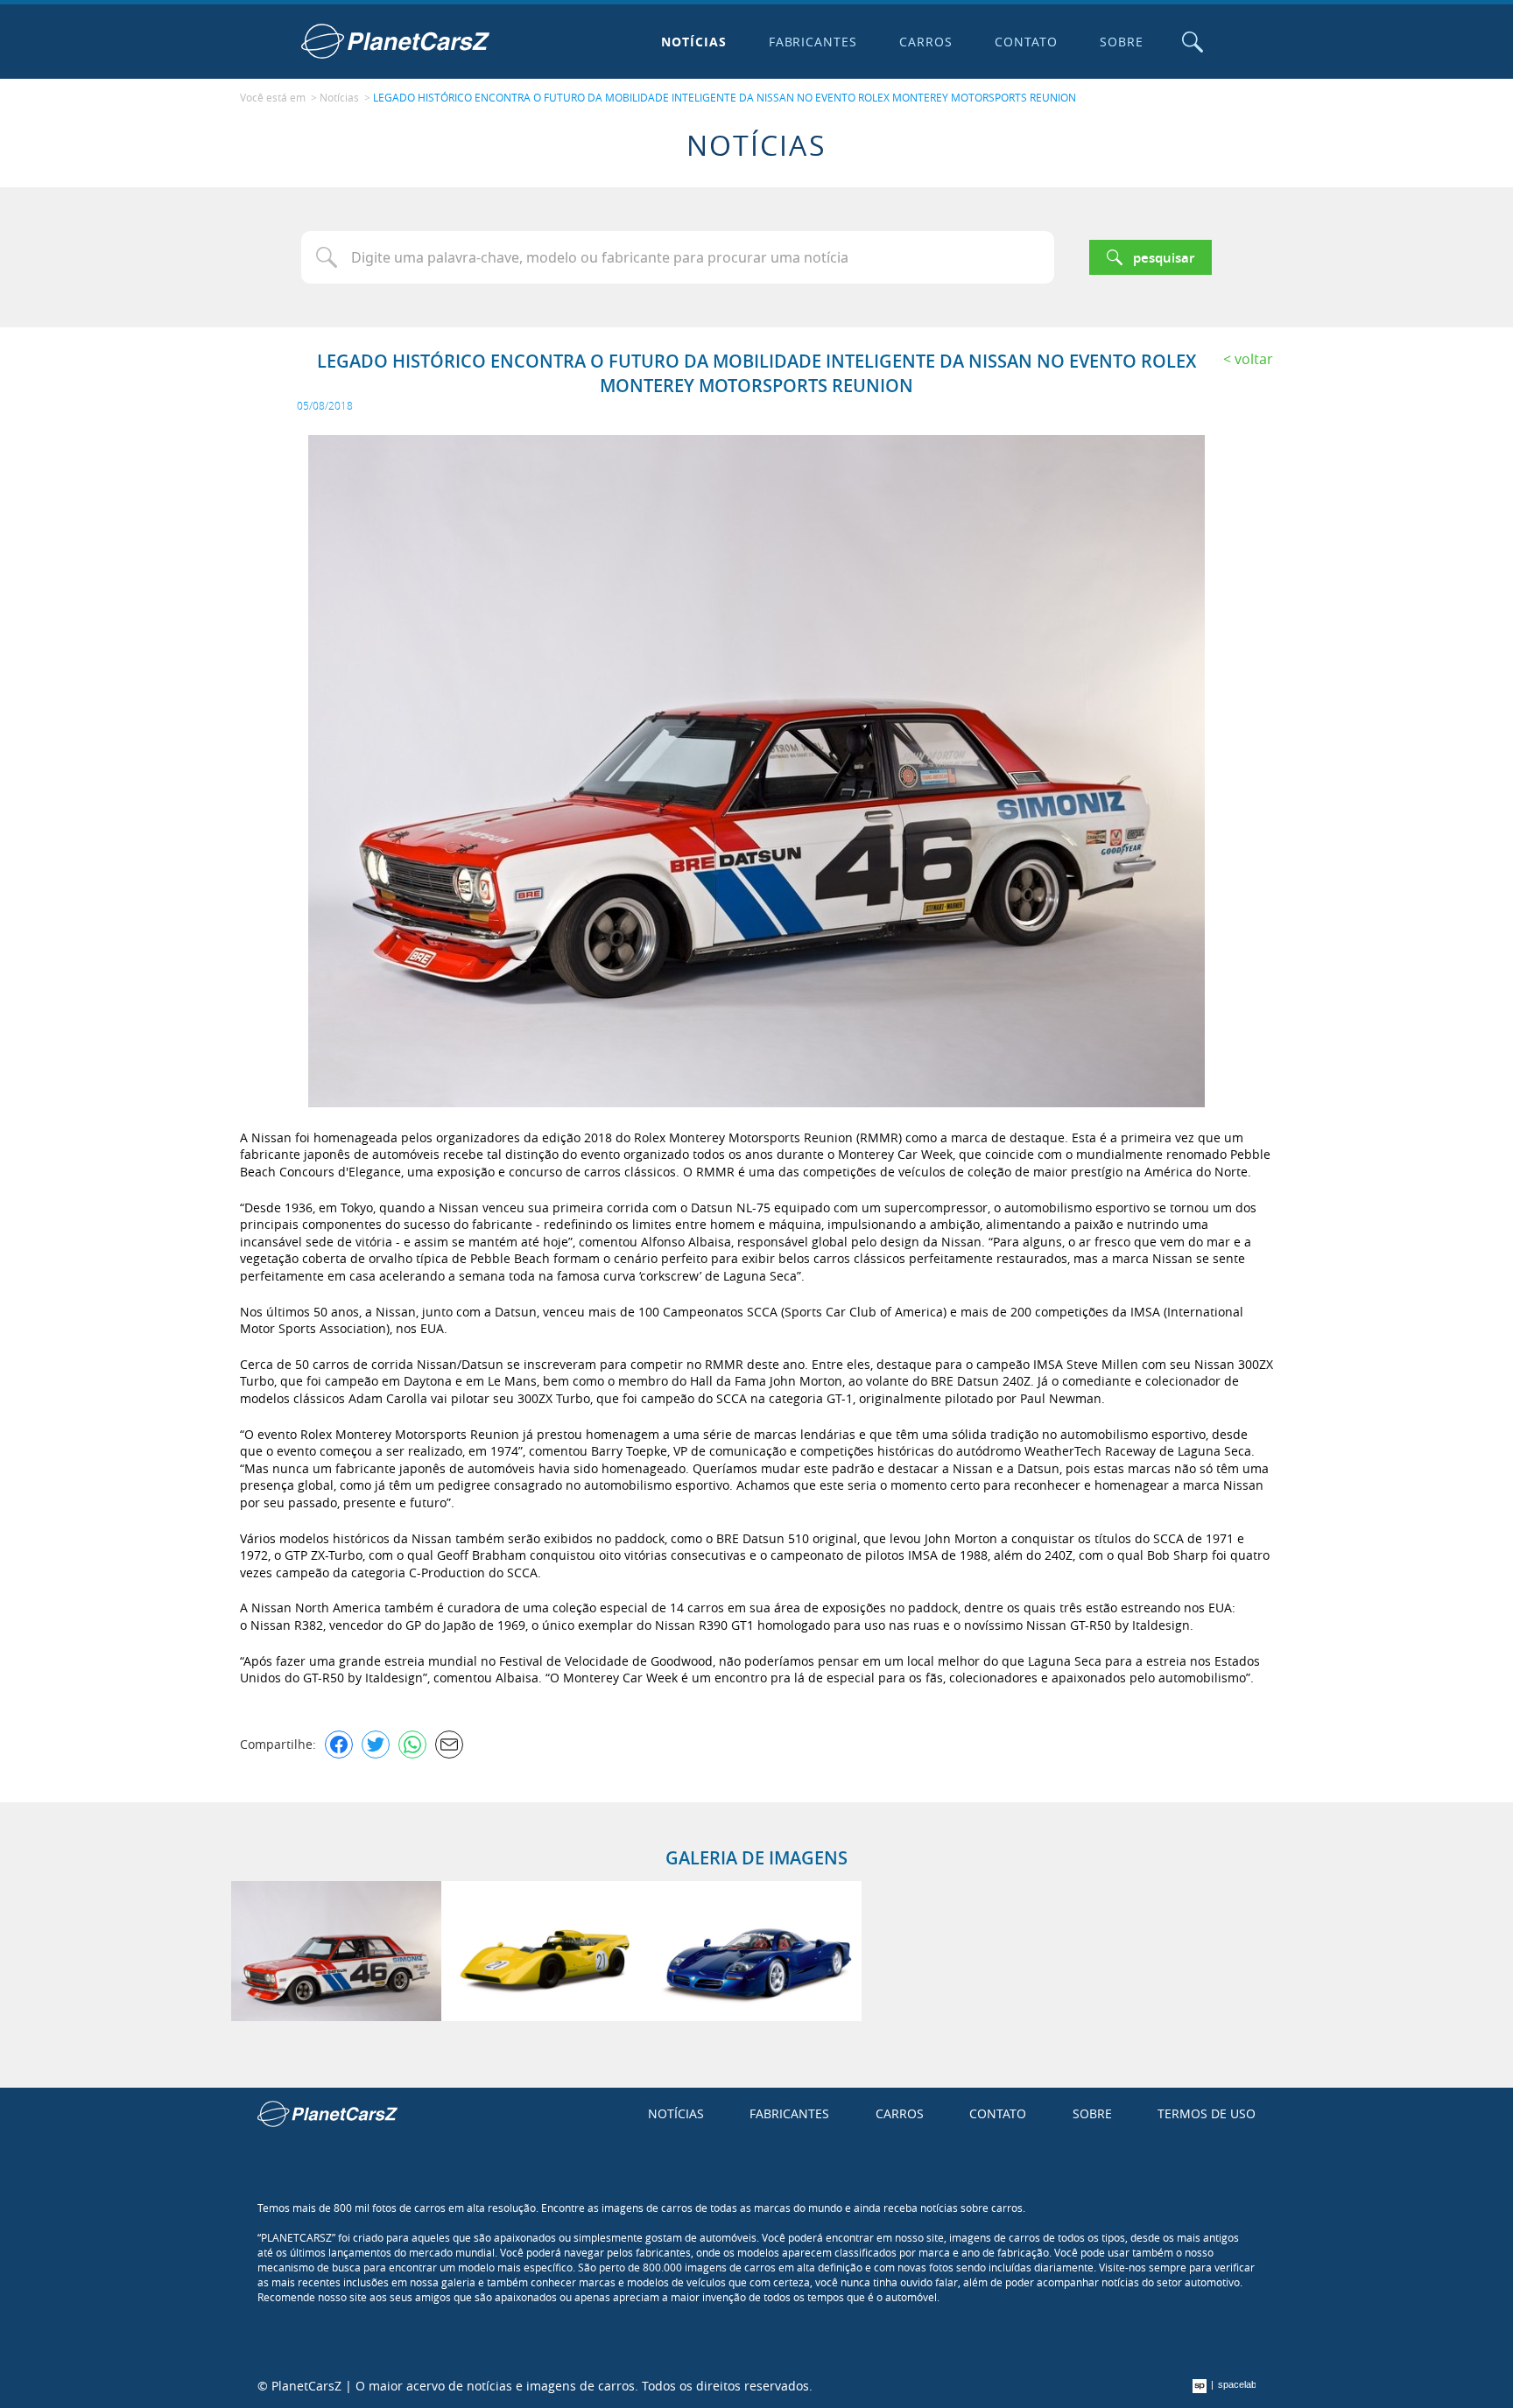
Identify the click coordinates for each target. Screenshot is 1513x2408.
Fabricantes (813, 42)
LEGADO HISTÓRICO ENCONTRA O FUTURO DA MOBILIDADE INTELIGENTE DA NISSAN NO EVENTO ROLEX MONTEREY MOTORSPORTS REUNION (725, 97)
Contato (1026, 42)
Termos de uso (1207, 2113)
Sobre (1122, 42)
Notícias (694, 42)
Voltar (1254, 359)
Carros (926, 42)
